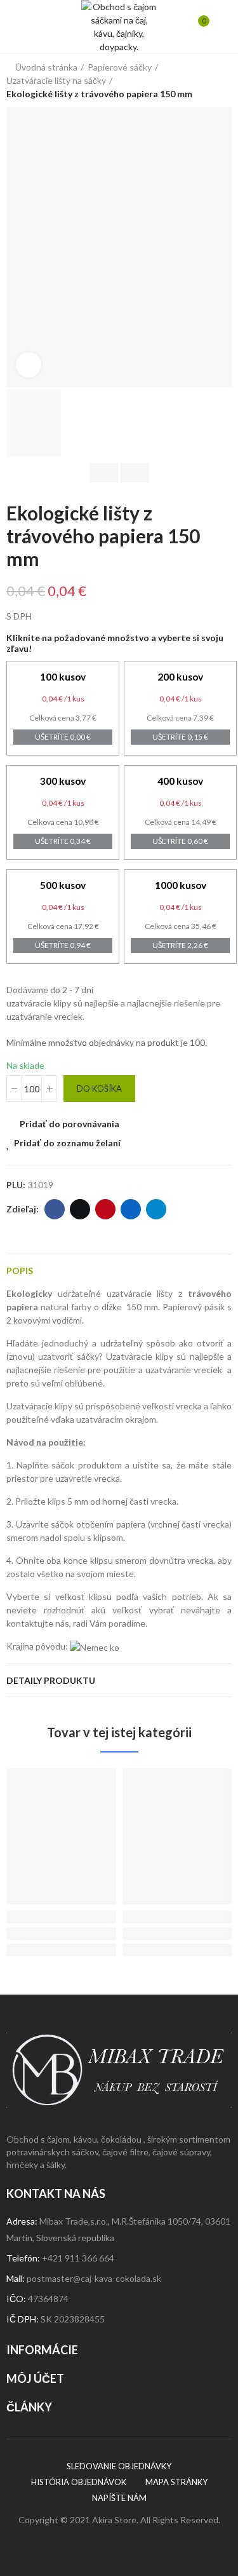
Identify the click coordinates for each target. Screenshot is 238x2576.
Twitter (80, 1209)
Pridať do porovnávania (69, 1124)
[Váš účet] (219, 27)
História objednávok (79, 2482)
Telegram (156, 1209)
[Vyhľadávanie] (37, 27)
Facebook (55, 1209)
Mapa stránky (176, 2482)
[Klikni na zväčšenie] (29, 365)
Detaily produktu (51, 1680)
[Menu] (19, 27)
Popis (20, 1271)
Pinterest (105, 1209)
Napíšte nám (119, 2498)
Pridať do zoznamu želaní (67, 1143)
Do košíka (99, 1088)
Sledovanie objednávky (119, 2466)
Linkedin (131, 1209)
